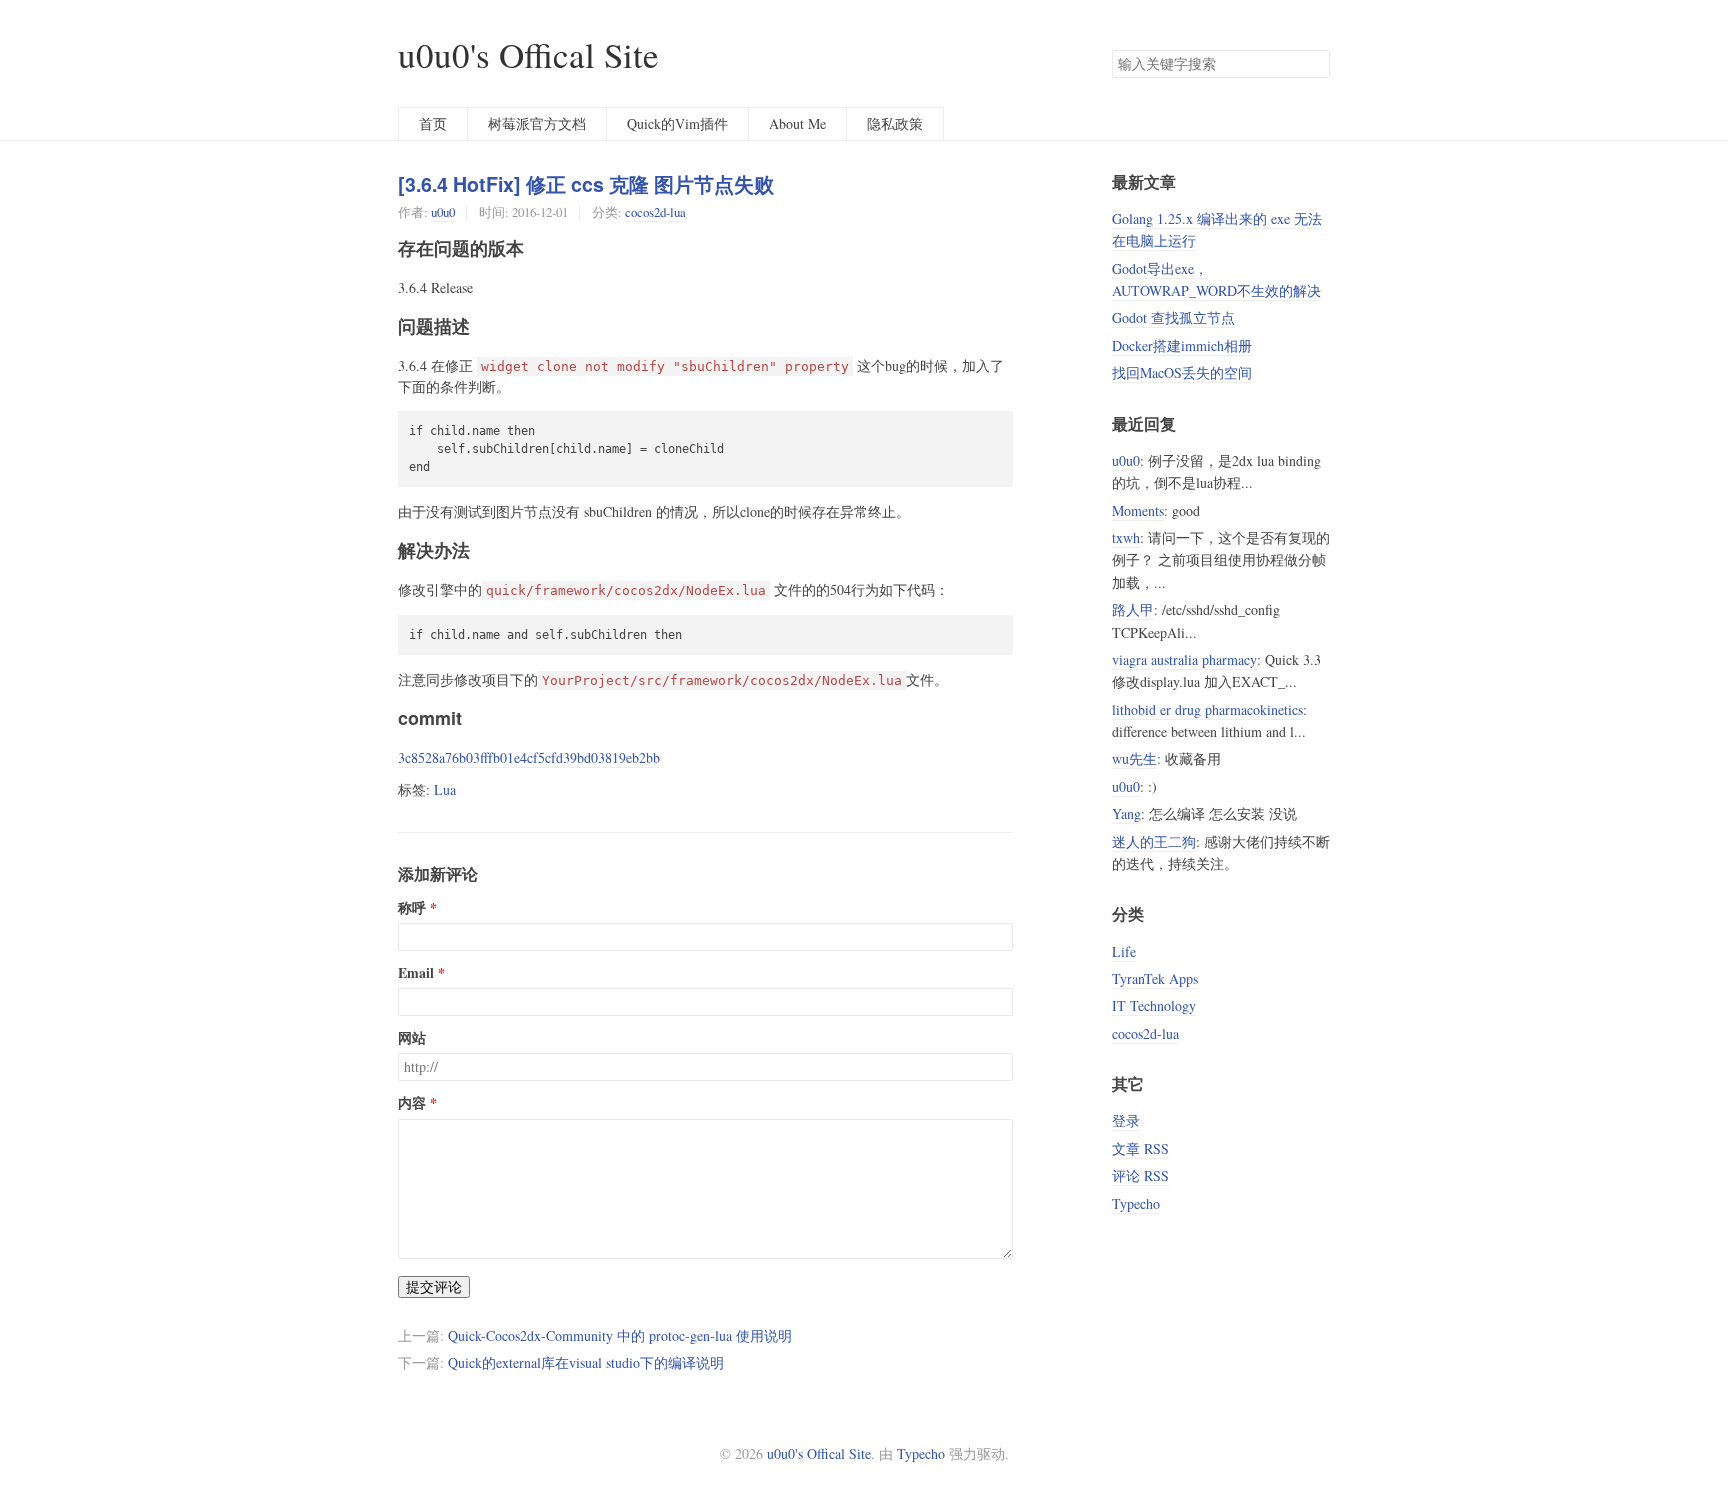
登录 (1126, 1120)
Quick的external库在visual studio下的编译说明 (586, 1362)
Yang (1126, 813)
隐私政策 (895, 123)
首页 (433, 123)
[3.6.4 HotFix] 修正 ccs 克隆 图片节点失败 (586, 184)
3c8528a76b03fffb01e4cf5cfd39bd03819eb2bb (529, 757)
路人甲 (1133, 609)
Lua (445, 789)
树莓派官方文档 (537, 123)
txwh (1126, 537)
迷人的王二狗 (1154, 841)
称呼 (412, 908)
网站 (412, 1038)
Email (416, 973)
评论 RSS (1140, 1175)
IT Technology (1154, 1005)
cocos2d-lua (655, 212)
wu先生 (1134, 758)
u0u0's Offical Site (528, 54)
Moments (1138, 510)
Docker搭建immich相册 (1182, 345)
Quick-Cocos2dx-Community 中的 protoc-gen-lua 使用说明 (620, 1335)
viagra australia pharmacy (1184, 659)
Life (1124, 951)
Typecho (1136, 1203)
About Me (797, 123)
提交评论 (434, 1286)
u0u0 (443, 212)
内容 (412, 1103)
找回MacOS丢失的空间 (1182, 372)
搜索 (1314, 64)
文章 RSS (1140, 1148)
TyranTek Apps (1155, 978)
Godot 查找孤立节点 (1173, 317)
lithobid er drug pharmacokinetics (1207, 709)
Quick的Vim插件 (677, 123)
